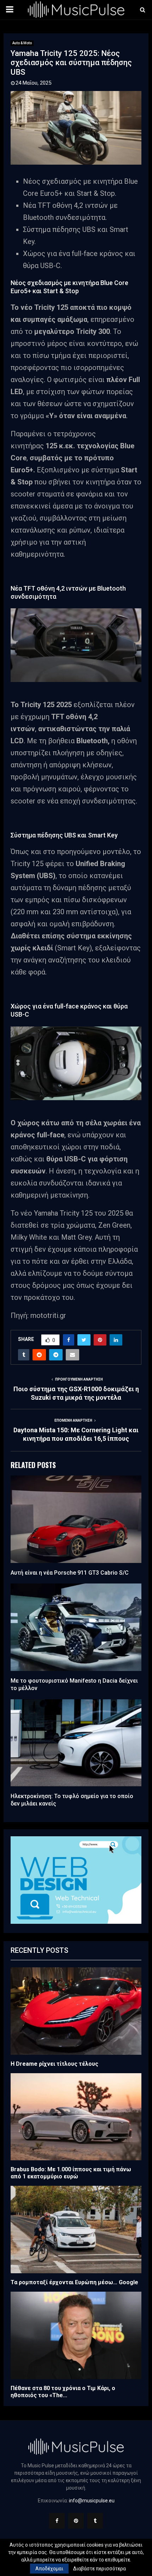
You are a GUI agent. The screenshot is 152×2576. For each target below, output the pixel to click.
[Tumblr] (95, 2521)
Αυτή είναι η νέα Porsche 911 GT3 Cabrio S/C (70, 1573)
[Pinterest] (76, 2521)
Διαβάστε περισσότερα (100, 2569)
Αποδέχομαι (49, 2569)
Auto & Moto (22, 43)
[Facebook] (57, 2521)
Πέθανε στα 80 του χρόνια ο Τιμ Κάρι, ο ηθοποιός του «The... (63, 2392)
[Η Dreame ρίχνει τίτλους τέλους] (76, 2011)
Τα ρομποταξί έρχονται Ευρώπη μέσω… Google (74, 2282)
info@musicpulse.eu (92, 2501)
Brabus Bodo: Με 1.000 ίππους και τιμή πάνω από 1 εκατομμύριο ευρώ (71, 2173)
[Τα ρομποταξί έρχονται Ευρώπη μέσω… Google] (76, 2230)
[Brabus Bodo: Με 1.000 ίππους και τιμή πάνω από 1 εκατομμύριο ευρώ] (76, 2117)
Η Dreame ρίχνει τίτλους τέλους (54, 2064)
